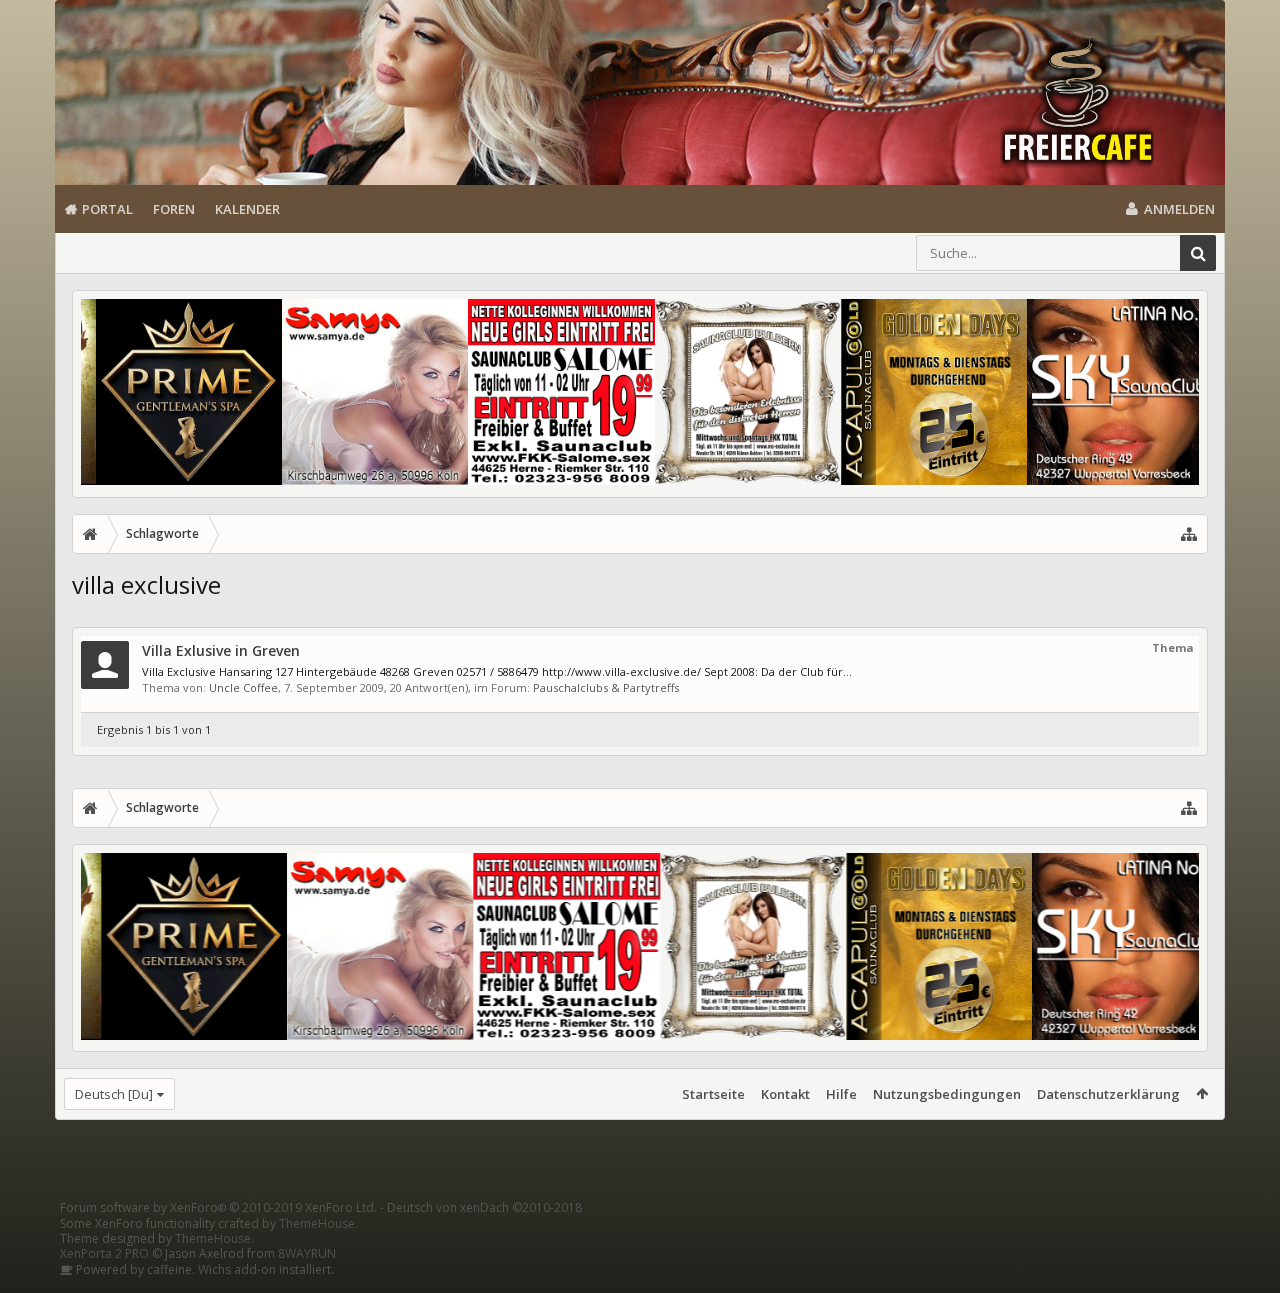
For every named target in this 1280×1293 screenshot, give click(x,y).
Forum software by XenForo (218, 1207)
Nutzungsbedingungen (947, 1094)
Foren (174, 209)
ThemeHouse (317, 1223)
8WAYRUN (307, 1253)
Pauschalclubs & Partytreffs (606, 687)
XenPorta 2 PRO (104, 1253)
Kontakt (785, 1094)
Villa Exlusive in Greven (221, 650)
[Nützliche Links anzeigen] (1189, 534)
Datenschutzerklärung (1108, 1094)
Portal (107, 209)
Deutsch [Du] (114, 1094)
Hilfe (841, 1094)
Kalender (247, 209)
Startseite (713, 1094)
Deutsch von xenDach (484, 1207)
